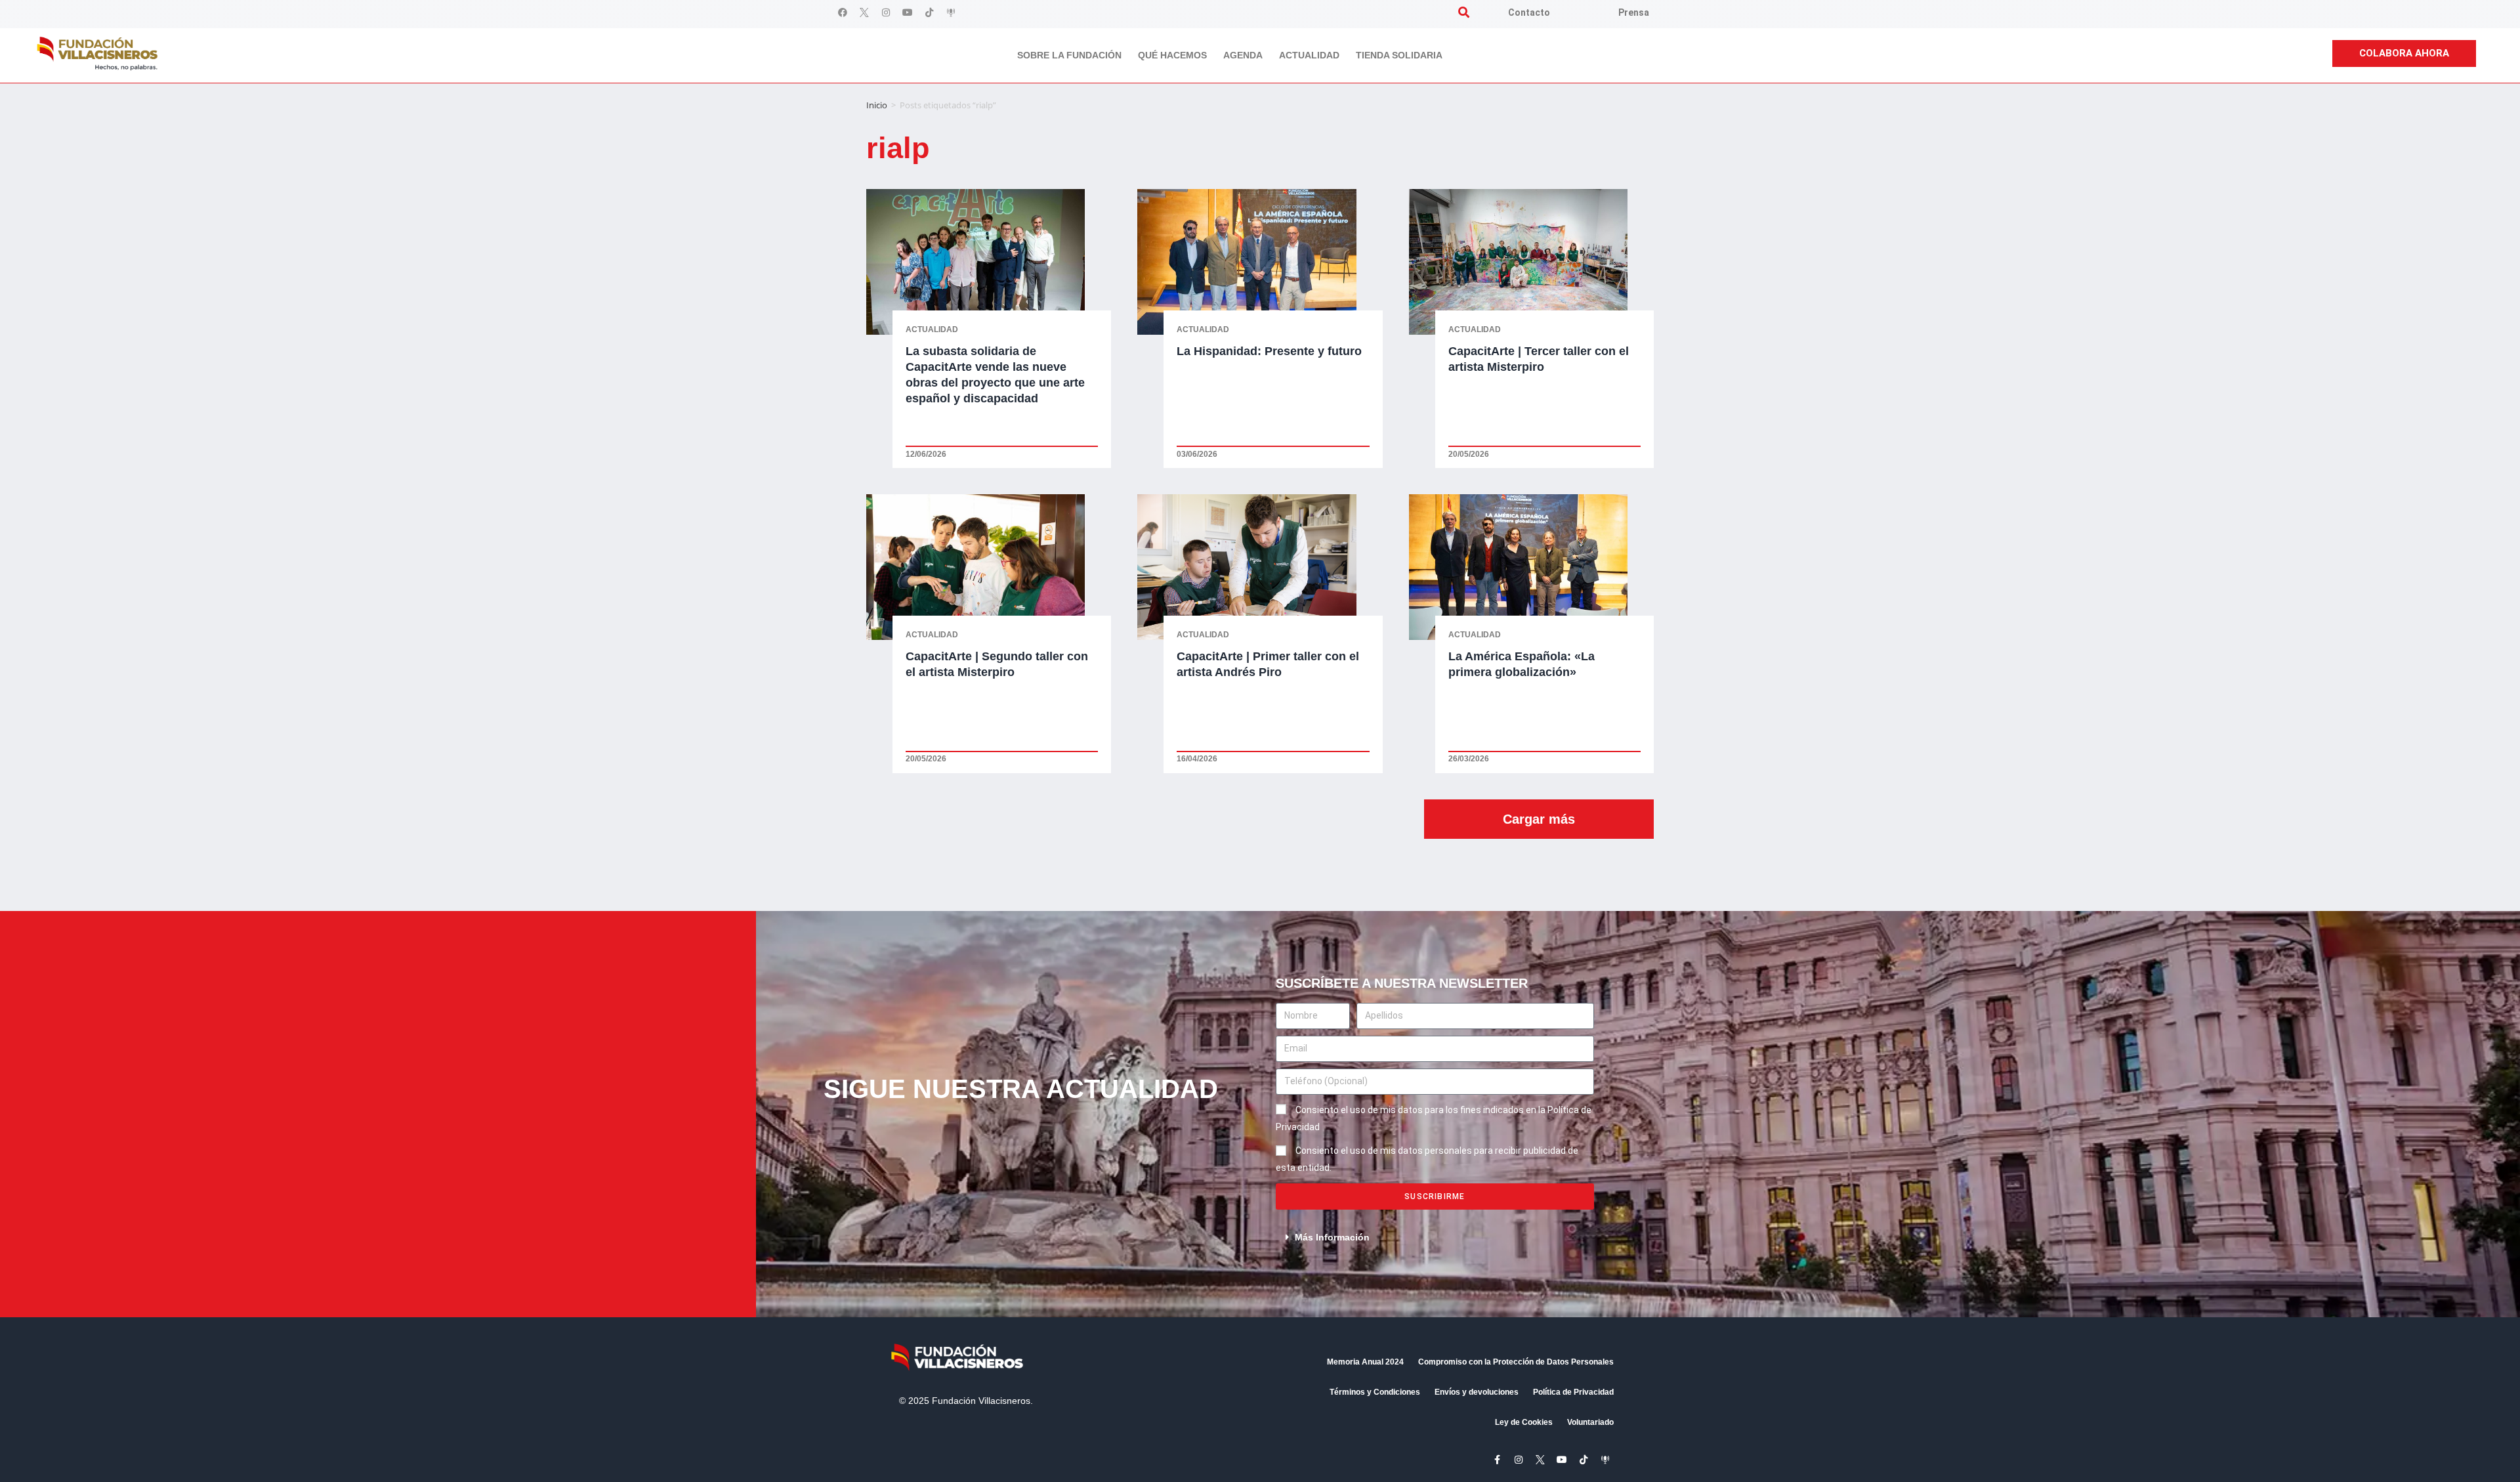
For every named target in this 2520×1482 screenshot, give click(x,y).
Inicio (877, 105)
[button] (1464, 12)
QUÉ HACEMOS (1172, 55)
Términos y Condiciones (1375, 1392)
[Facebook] (843, 12)
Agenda (1243, 55)
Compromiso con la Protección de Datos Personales (1516, 1362)
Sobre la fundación (1069, 55)
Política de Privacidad (1573, 1392)
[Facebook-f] (1497, 1460)
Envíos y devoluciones (1477, 1392)
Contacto (1529, 12)
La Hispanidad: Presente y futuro (1269, 351)
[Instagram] (886, 12)
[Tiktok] (929, 12)
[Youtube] (908, 12)
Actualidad (1309, 55)
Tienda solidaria (1399, 55)
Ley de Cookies (1524, 1422)
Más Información (1332, 1237)
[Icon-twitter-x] (864, 12)
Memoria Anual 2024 (1365, 1362)
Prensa (1634, 12)
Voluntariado (1590, 1422)
